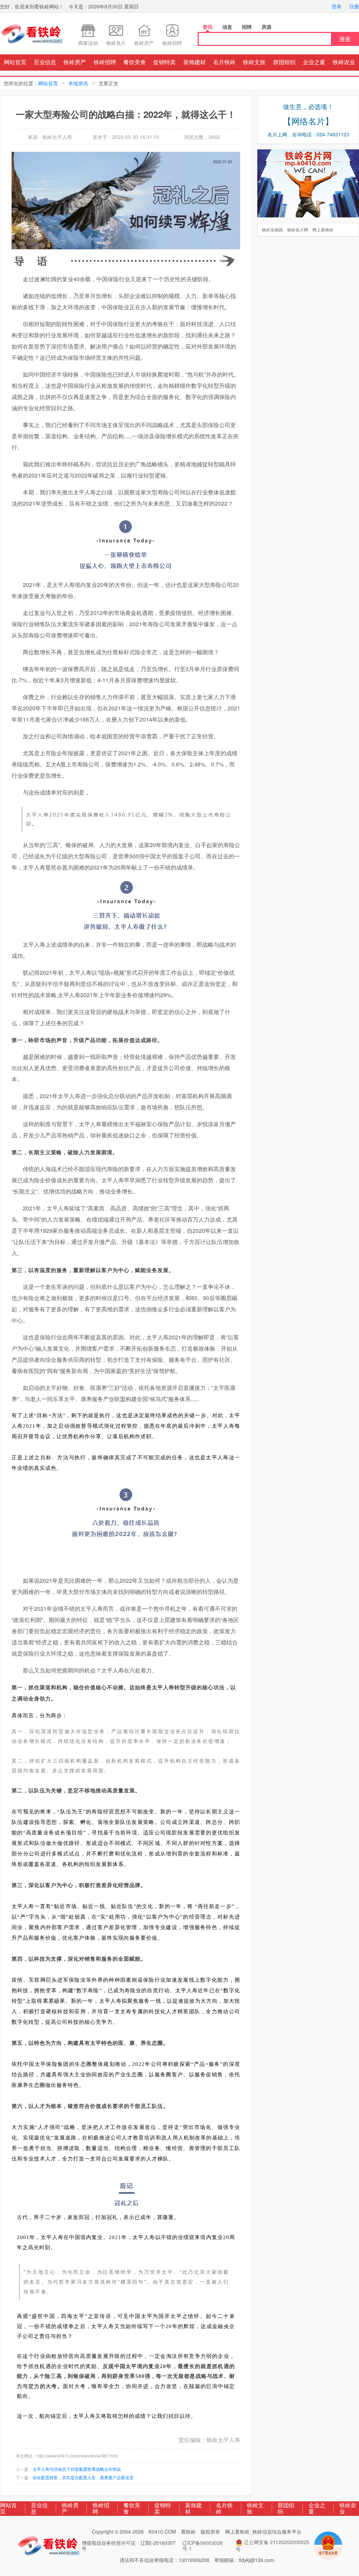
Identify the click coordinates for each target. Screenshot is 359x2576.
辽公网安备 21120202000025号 (272, 2545)
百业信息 (45, 62)
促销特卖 (164, 62)
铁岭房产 (75, 62)
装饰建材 (195, 62)
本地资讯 (78, 83)
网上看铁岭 (323, 229)
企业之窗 (314, 62)
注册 (354, 6)
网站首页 (15, 62)
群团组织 (284, 62)
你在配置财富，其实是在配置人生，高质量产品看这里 (83, 2477)
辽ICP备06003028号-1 (202, 2545)
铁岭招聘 (105, 62)
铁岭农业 (344, 62)
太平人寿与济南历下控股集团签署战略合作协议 (77, 2469)
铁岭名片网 (298, 229)
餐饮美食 (135, 62)
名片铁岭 (224, 62)
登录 (337, 6)
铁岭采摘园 (272, 229)
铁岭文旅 (254, 62)
